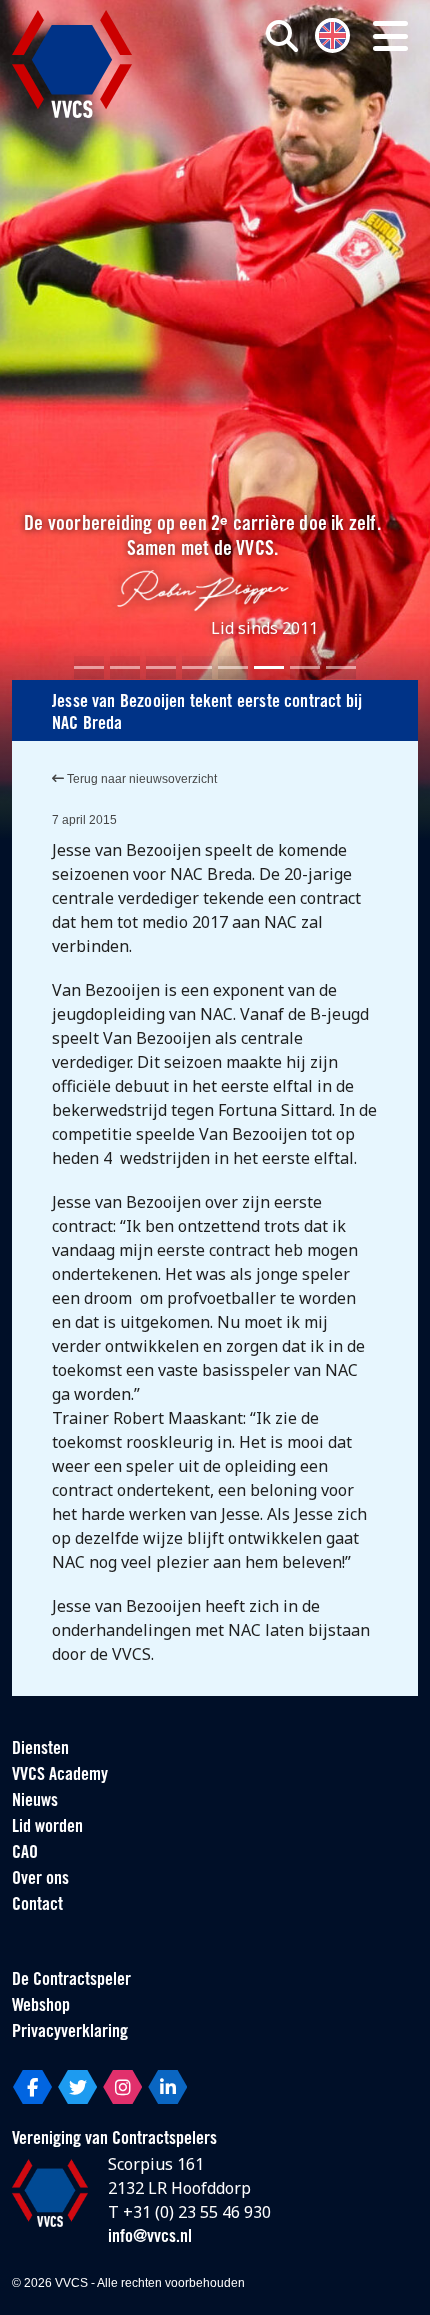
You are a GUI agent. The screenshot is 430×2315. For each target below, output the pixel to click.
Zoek (301, 117)
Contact (37, 1906)
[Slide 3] (161, 667)
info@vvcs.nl (150, 2238)
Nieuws (35, 1802)
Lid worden (47, 1828)
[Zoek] (282, 36)
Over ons (40, 1880)
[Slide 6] (269, 667)
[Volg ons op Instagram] (122, 2087)
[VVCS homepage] (72, 64)
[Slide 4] (197, 667)
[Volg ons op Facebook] (32, 2087)
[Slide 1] (89, 667)
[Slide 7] (305, 667)
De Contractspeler (71, 1981)
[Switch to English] (332, 33)
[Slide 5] (233, 667)
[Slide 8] (341, 667)
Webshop (41, 2007)
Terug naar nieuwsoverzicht (140, 779)
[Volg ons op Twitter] (77, 2087)
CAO (25, 1854)
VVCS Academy (60, 1776)
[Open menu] (390, 36)
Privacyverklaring (70, 2033)
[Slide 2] (125, 667)
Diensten (40, 1750)
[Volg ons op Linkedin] (167, 2087)
